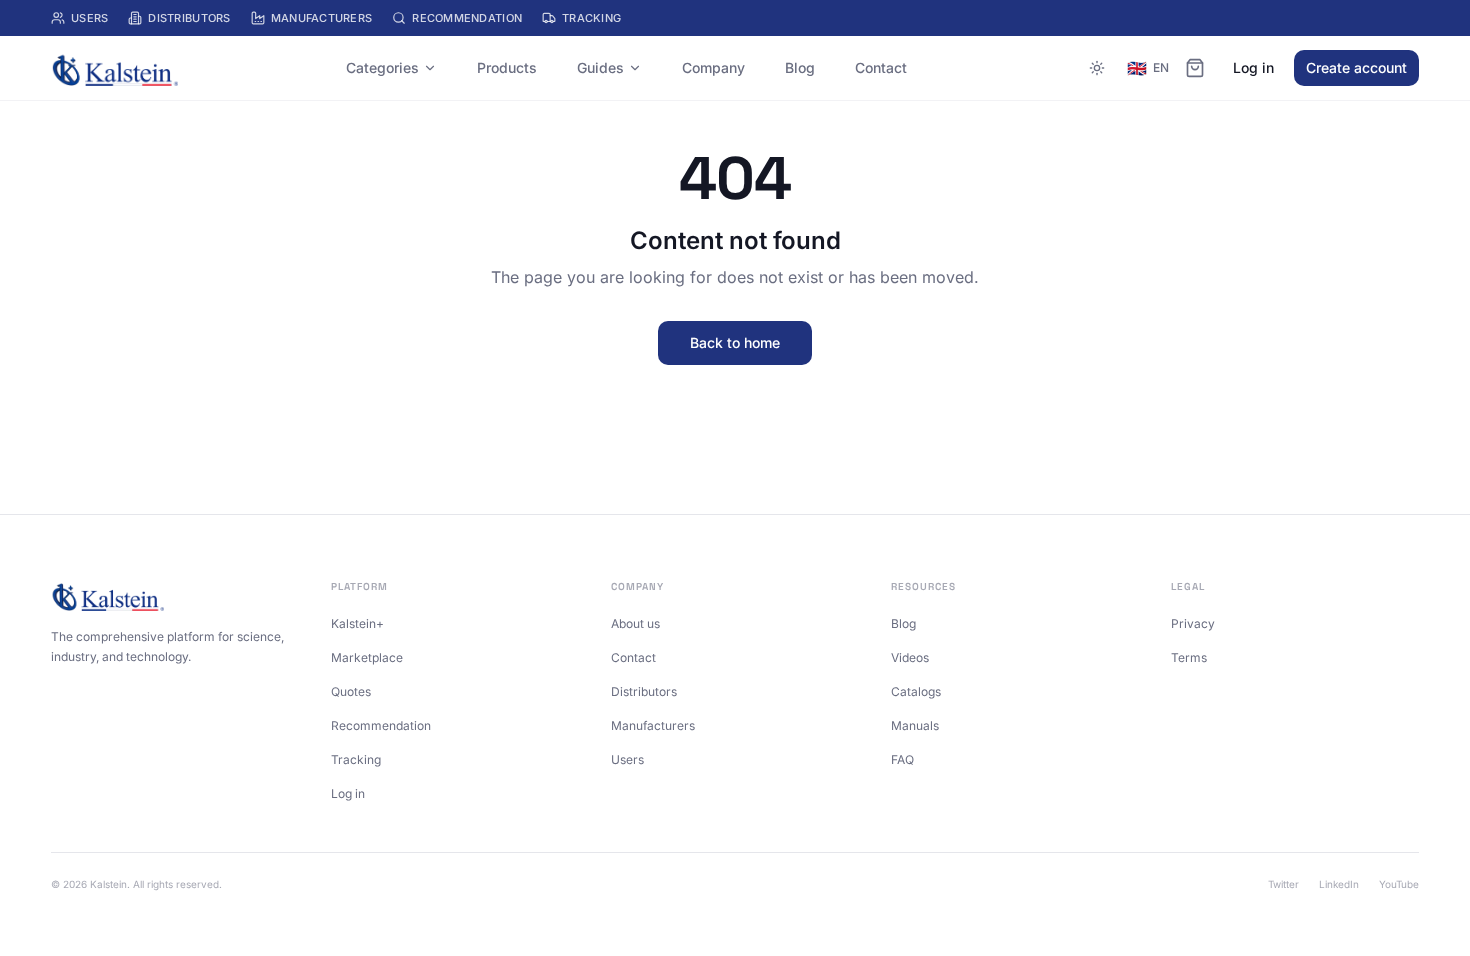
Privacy (1193, 623)
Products (507, 67)
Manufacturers (322, 18)
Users (89, 18)
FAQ (902, 759)
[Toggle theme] (1097, 68)
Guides (600, 67)
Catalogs (916, 691)
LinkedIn (1339, 884)
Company (713, 67)
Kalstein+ (357, 623)
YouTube (1399, 884)
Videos (910, 657)
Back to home (735, 342)
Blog (800, 67)
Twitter (1283, 884)
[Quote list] (1195, 68)
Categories (382, 67)
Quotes (351, 691)
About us (635, 623)
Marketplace (367, 657)
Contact (881, 67)
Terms (1189, 657)
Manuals (915, 725)
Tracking (591, 18)
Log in (1253, 67)
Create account (1356, 67)
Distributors (189, 18)
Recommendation (467, 18)
